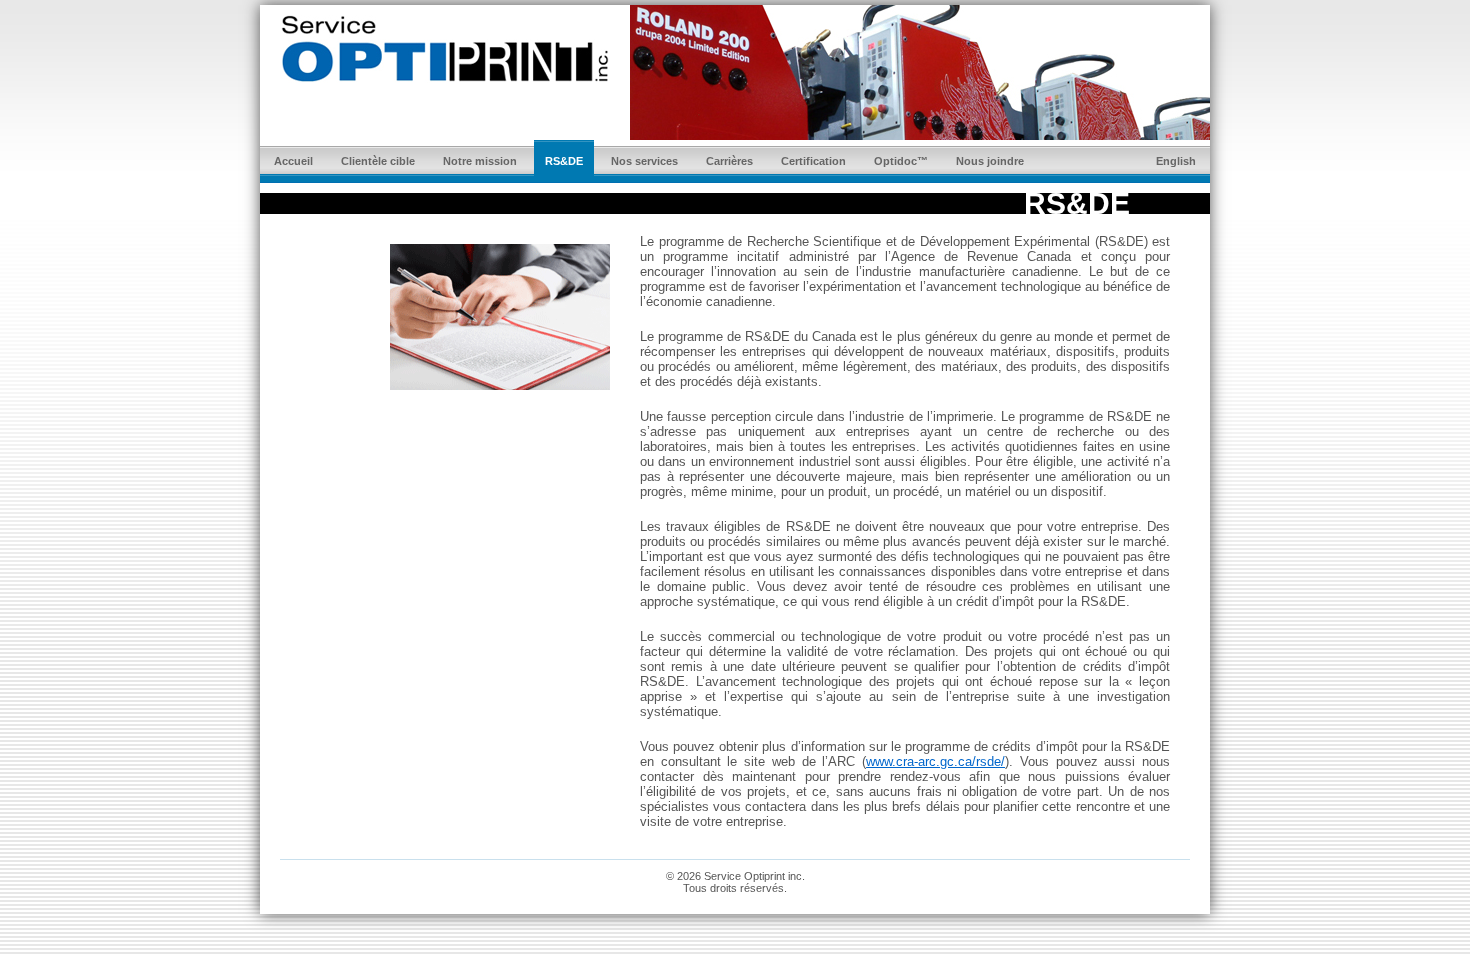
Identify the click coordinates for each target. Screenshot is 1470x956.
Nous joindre (990, 161)
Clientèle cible (378, 161)
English (1176, 161)
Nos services (644, 161)
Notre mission (480, 161)
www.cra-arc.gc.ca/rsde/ (935, 761)
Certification (813, 161)
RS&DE (564, 161)
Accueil (293, 161)
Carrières (729, 161)
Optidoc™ (901, 161)
